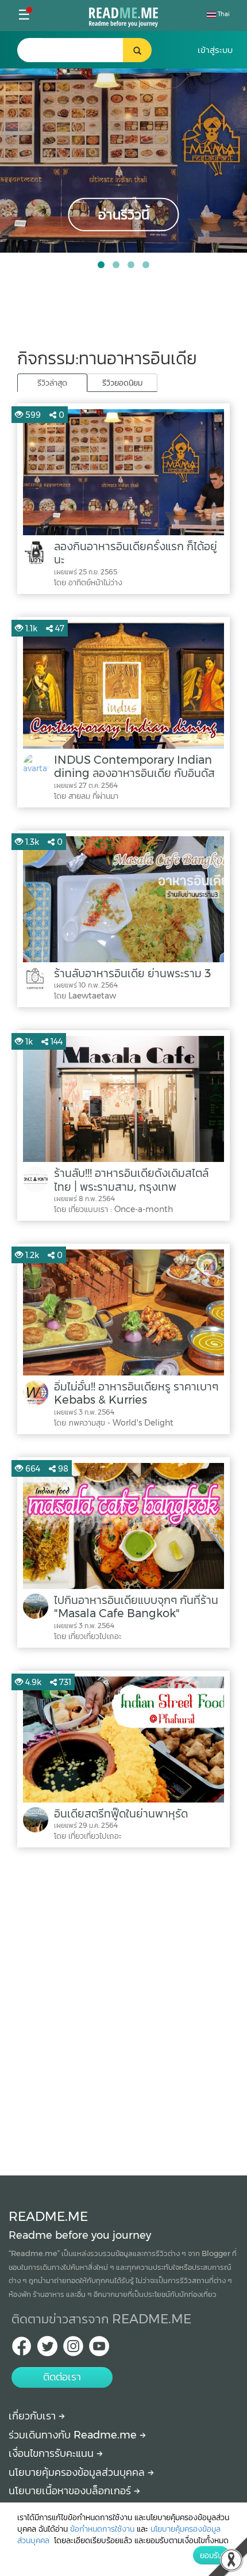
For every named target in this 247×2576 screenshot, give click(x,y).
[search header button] (137, 50)
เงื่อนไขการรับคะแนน (53, 2453)
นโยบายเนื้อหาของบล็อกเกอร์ (71, 2491)
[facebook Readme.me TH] (22, 2350)
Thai (223, 14)
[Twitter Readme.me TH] (47, 2350)
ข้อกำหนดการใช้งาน (102, 2529)
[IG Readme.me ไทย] (73, 2350)
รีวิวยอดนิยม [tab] (122, 383)
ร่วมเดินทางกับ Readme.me (74, 2435)
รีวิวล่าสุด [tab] (52, 383)
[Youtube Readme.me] (99, 2350)
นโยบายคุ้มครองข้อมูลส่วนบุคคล (78, 2472)
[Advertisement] (123, 2009)
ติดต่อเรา (62, 2377)
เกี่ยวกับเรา (34, 2416)
